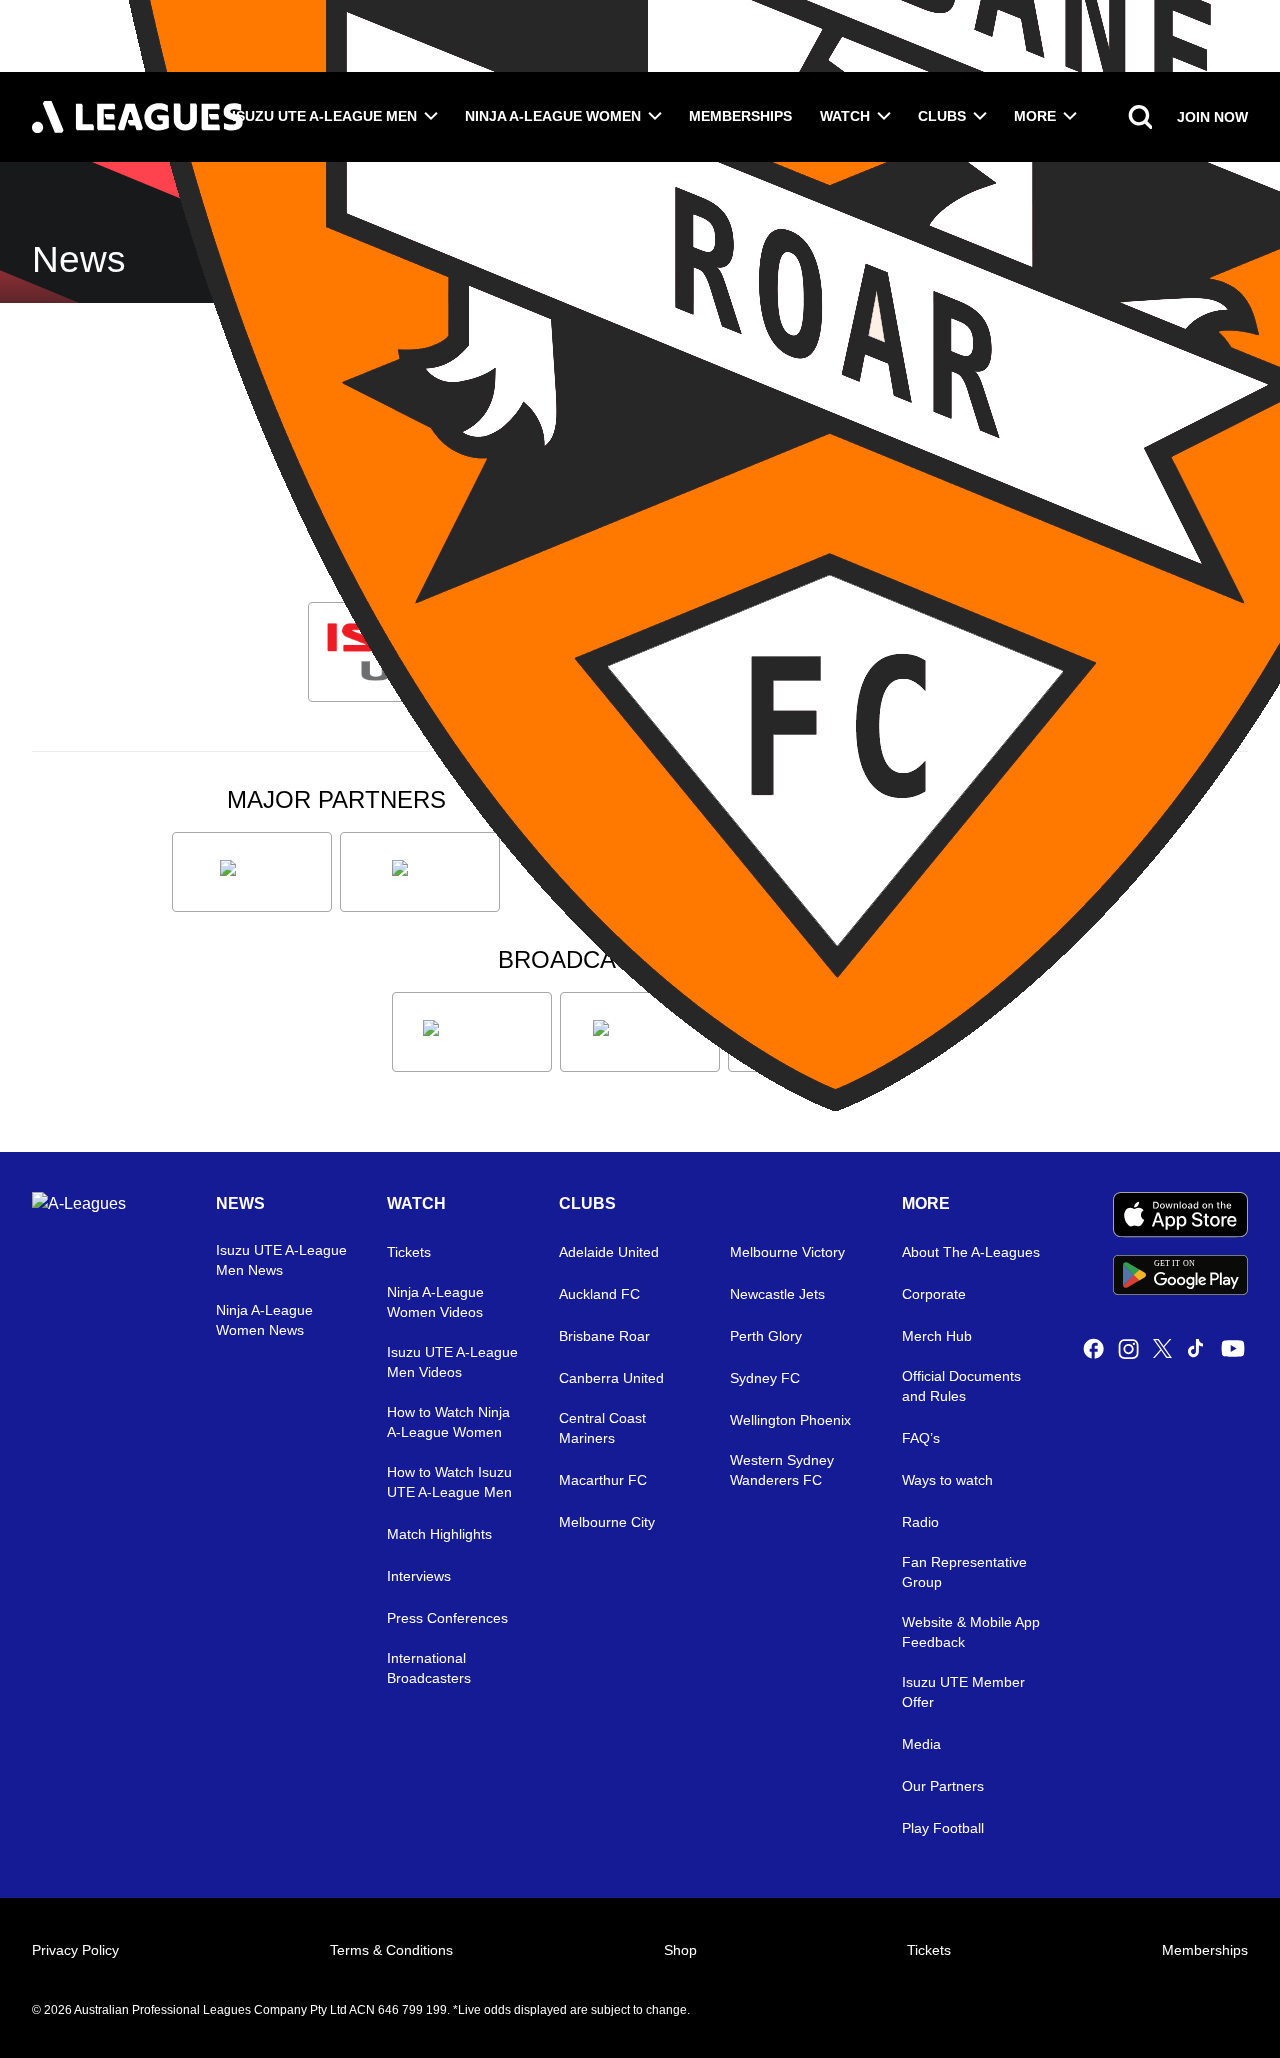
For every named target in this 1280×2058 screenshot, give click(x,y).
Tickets (409, 1252)
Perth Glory (766, 1336)
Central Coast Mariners (602, 1428)
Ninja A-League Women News (264, 1320)
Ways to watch (947, 1480)
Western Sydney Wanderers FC (782, 1470)
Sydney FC (765, 1378)
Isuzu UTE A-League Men (324, 116)
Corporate (934, 1294)
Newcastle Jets (777, 1294)
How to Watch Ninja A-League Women (448, 1422)
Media (921, 1744)
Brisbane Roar (604, 1336)
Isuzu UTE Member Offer (963, 1692)
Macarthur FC (603, 1480)
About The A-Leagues (971, 1252)
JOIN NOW (1212, 117)
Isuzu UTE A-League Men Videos (452, 1362)
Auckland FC (599, 1294)
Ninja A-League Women (553, 116)
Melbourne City (607, 1522)
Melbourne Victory (787, 1252)
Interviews (419, 1576)
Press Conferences (447, 1618)
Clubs (942, 116)
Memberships (740, 116)
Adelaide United (609, 1252)
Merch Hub (937, 1336)
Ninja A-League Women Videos (435, 1302)
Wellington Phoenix (790, 1420)
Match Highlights (439, 1534)
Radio (920, 1522)
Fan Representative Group (964, 1572)
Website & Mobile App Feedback (971, 1632)
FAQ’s (921, 1438)
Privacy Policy (75, 1950)
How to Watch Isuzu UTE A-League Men (449, 1482)
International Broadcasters (429, 1668)
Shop (680, 1950)
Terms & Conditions (391, 1950)
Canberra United (611, 1378)
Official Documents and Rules (961, 1386)
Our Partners (943, 1786)
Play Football (943, 1828)
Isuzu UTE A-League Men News (281, 1260)
